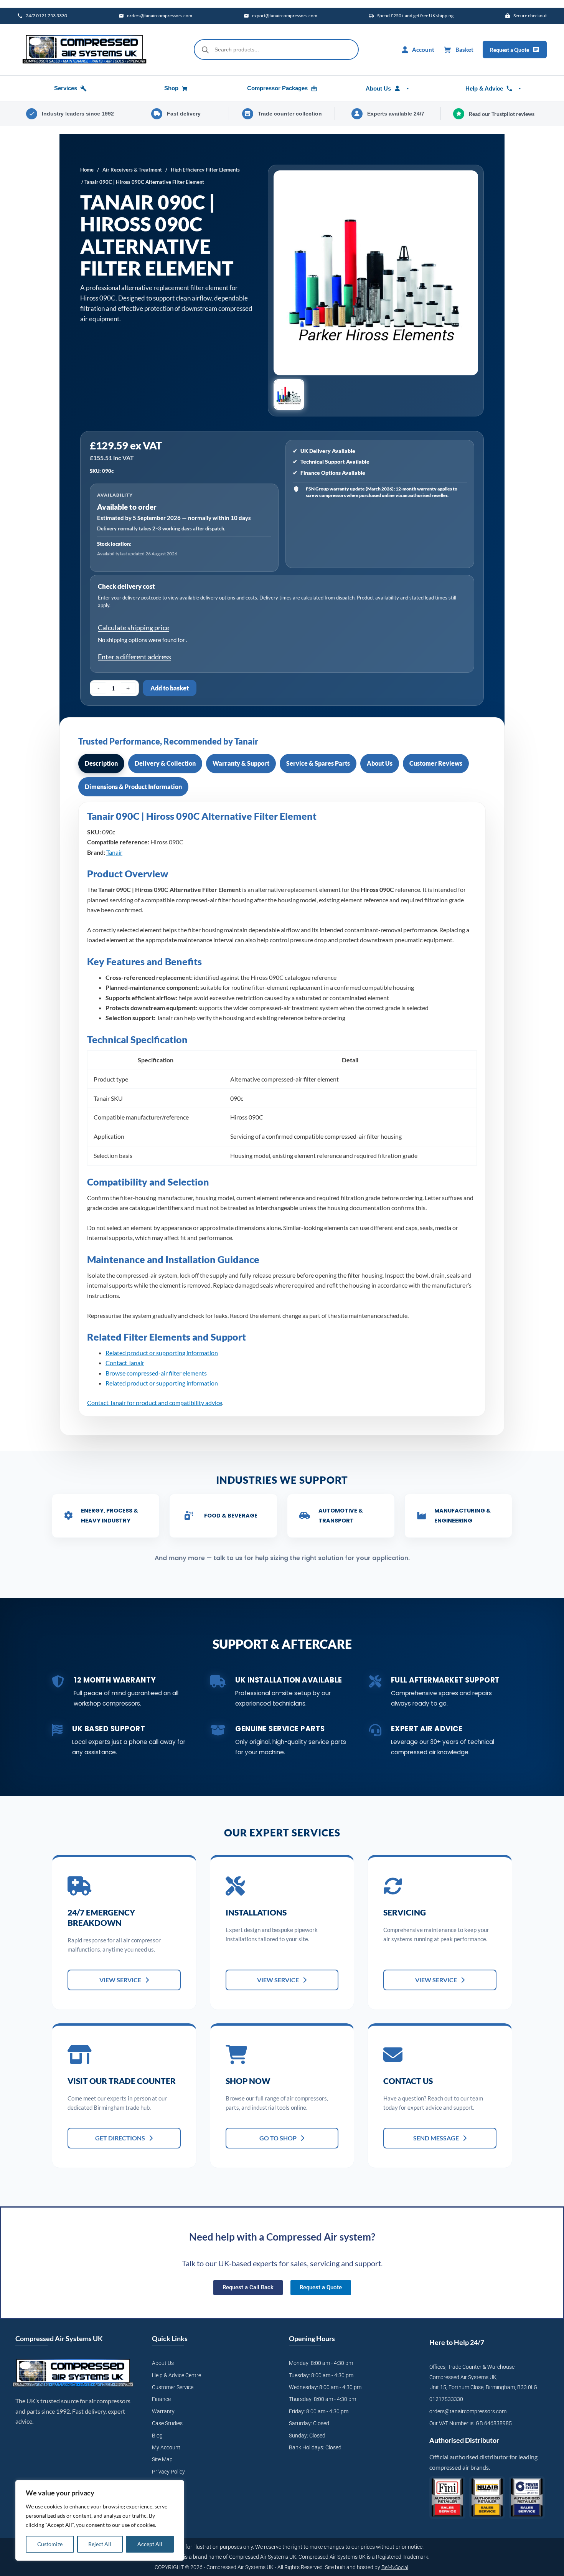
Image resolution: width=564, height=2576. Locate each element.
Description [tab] (101, 763)
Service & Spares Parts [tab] (318, 763)
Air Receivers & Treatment (132, 170)
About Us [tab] (380, 763)
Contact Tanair (125, 1363)
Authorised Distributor (464, 2440)
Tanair (114, 852)
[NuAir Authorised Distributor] (487, 2498)
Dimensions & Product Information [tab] (133, 787)
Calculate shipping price (134, 627)
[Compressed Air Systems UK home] (84, 50)
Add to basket (170, 688)
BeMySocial (395, 2567)
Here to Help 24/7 (457, 2342)
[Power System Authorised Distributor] (527, 2498)
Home (87, 170)
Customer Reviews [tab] (436, 763)
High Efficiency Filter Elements (205, 170)
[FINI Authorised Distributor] (447, 2498)
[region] (100, 2520)
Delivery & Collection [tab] (165, 763)
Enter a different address (134, 657)
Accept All (150, 2544)
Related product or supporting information (162, 1353)
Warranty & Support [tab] (241, 763)
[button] (289, 395)
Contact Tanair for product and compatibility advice (155, 1403)
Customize (50, 2544)
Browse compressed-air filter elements (156, 1373)
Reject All (100, 2544)
